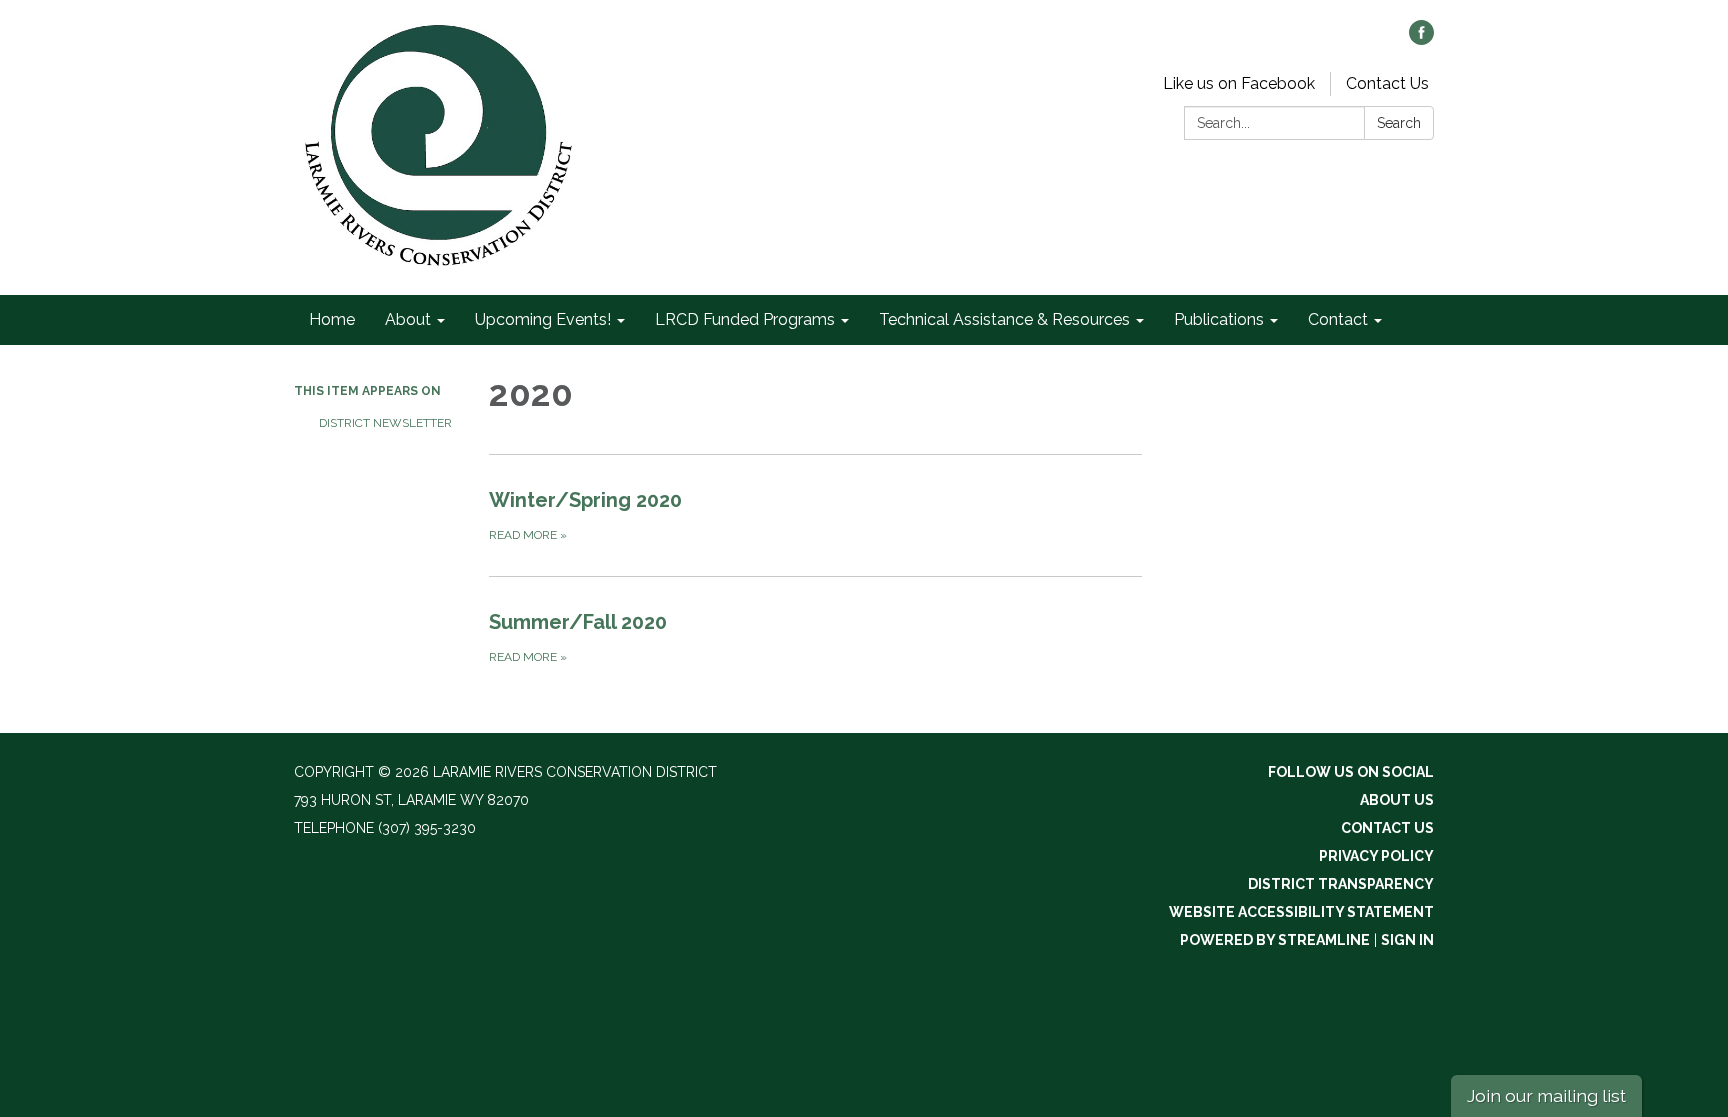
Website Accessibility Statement (1301, 912)
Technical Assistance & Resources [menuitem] (1004, 319)
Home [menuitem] (332, 319)
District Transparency (1341, 884)
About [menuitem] (408, 319)
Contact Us (1387, 83)
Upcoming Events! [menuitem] (543, 319)
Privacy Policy (1376, 856)
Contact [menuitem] (1338, 319)
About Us (1397, 800)
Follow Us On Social (1351, 772)
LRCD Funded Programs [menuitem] (745, 319)
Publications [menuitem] (1219, 319)
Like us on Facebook (1239, 83)
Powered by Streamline (1275, 940)
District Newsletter (385, 423)
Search (1399, 123)
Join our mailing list (1546, 1095)
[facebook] (1421, 39)
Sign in (1407, 940)
